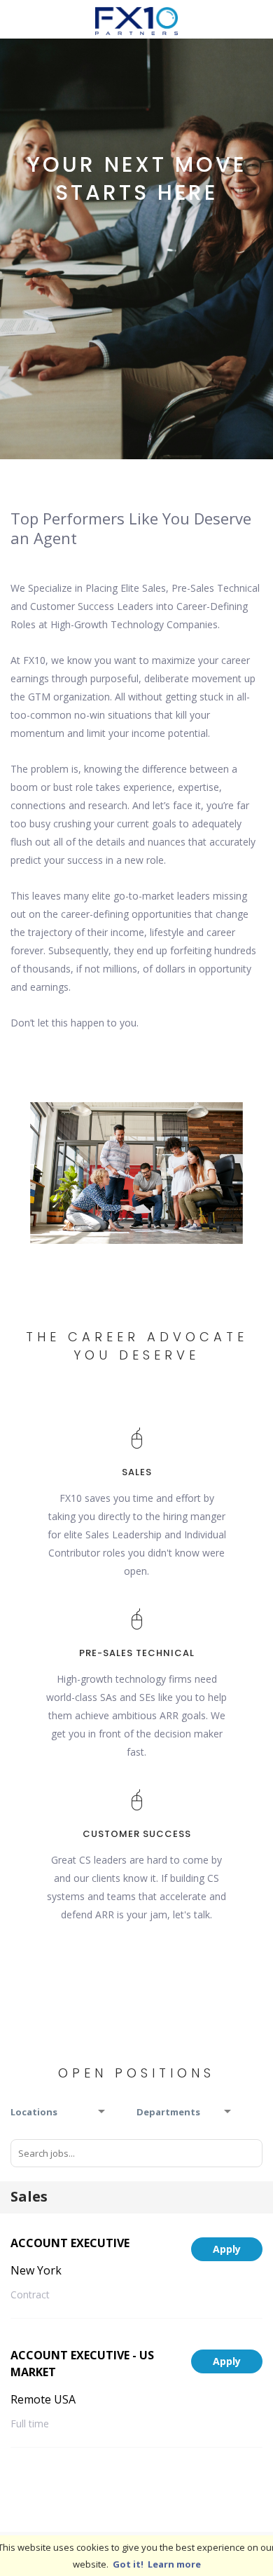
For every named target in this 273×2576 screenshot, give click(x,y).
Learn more (174, 2564)
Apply (227, 2249)
